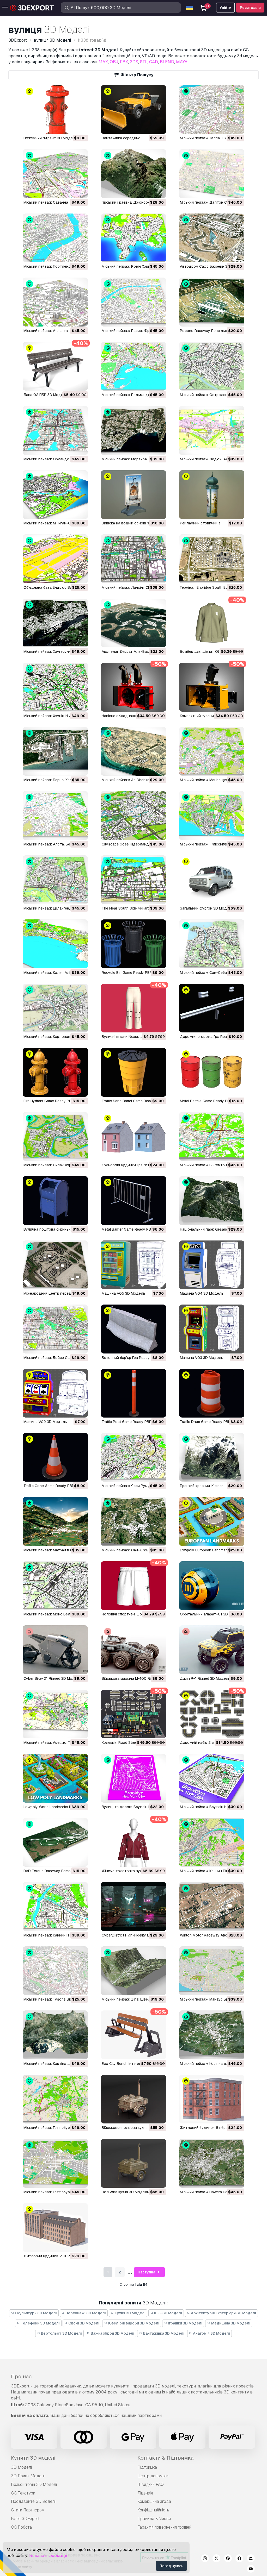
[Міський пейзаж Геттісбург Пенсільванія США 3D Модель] (55, 2099)
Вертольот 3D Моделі (61, 2333)
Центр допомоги (153, 2476)
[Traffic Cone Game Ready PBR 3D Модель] (55, 1457)
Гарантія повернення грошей (164, 2527)
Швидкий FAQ (151, 2484)
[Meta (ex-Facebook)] (239, 2559)
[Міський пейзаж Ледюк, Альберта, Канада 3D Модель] (212, 430)
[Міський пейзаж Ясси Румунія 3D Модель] (133, 1457)
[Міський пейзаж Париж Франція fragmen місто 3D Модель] (133, 302)
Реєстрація (250, 8)
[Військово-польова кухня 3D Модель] (133, 2099)
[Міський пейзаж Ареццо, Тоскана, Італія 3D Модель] (55, 1714)
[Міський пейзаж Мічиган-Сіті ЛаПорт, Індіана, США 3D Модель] (55, 495)
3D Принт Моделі (28, 2476)
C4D (154, 62)
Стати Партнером (28, 2510)
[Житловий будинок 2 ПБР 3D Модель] (55, 2227)
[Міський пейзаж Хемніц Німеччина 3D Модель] (55, 687)
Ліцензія (145, 2493)
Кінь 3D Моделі (168, 2313)
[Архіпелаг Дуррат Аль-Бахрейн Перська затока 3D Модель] (133, 623)
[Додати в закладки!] (80, 127)
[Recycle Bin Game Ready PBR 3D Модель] (133, 944)
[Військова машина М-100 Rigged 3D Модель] (133, 1650)
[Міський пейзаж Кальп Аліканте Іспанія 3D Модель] (55, 944)
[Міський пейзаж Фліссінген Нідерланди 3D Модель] (212, 815)
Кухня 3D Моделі (130, 2313)
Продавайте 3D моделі (33, 2501)
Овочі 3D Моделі (83, 2323)
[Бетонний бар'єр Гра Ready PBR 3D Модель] (133, 1329)
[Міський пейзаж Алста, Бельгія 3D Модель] (55, 815)
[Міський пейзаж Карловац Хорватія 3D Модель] (55, 1008)
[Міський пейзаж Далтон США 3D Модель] (212, 174)
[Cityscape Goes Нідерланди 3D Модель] (133, 815)
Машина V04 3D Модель (202, 1293)
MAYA (182, 62)
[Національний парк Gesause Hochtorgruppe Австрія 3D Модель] (212, 1201)
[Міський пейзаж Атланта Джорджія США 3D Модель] (55, 302)
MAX (103, 62)
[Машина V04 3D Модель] (212, 1265)
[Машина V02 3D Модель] (55, 1393)
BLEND (167, 62)
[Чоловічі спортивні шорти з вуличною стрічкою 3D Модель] (133, 1586)
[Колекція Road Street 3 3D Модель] (133, 1714)
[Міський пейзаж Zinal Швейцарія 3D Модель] (133, 1971)
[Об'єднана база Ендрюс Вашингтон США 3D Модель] (55, 559)
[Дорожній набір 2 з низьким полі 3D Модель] (212, 1714)
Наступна (147, 2272)
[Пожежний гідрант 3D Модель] (55, 109)
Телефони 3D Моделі (40, 2323)
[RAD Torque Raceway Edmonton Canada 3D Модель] (55, 1842)
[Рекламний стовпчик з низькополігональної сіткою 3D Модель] (212, 495)
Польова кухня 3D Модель (125, 2192)
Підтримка (147, 2467)
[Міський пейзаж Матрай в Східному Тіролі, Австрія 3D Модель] (55, 1521)
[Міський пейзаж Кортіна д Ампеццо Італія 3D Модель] (55, 2035)
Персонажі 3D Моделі (85, 2313)
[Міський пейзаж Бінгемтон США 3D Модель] (212, 1136)
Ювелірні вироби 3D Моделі (133, 2323)
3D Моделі (21, 2467)
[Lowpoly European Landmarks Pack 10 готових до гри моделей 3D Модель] (212, 1521)
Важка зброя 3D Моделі (112, 2333)
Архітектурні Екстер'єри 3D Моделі (223, 2313)
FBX (124, 62)
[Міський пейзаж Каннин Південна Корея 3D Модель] (212, 1842)
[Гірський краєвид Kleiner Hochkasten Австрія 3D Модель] (212, 1457)
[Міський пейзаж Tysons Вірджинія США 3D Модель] (55, 1971)
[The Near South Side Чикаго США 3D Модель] (133, 880)
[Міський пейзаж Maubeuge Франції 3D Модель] (212, 751)
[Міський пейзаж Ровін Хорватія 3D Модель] (133, 238)
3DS (134, 62)
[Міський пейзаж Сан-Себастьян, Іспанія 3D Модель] (212, 944)
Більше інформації (48, 2556)
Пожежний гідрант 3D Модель (50, 138)
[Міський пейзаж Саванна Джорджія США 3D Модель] (55, 174)
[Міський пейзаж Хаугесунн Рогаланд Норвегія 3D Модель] (55, 623)
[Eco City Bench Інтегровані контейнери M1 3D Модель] (133, 2035)
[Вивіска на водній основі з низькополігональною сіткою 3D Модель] (133, 495)
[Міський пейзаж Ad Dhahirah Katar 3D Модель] (133, 751)
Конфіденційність (153, 2510)
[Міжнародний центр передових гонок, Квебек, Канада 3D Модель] (55, 1265)
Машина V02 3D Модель (45, 1422)
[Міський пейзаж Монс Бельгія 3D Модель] (55, 1586)
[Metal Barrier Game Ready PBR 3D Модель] (133, 1201)
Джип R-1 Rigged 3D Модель (205, 1678)
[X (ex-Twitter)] (216, 2559)
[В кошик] (70, 127)
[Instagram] (205, 2559)
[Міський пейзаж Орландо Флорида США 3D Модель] (55, 430)
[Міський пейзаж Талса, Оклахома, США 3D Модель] (212, 109)
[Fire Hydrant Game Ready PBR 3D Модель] (55, 1072)
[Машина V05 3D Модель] (133, 1265)
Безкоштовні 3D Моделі (34, 2484)
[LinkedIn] (251, 2559)
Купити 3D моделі (33, 2458)
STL (144, 62)
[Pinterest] (228, 2559)
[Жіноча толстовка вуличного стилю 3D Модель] (133, 1842)
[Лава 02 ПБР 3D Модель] (55, 366)
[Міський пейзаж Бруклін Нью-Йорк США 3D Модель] (212, 1778)
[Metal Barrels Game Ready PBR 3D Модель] (212, 1072)
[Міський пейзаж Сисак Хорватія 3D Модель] (55, 1136)
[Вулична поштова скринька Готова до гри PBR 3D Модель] (55, 1201)
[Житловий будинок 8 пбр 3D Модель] (212, 2099)
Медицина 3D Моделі (230, 2323)
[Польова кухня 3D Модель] (133, 2163)
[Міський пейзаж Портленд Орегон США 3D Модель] (55, 238)
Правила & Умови (154, 2519)
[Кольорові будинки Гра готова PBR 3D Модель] (133, 1136)
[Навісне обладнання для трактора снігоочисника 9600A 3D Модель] (133, 687)
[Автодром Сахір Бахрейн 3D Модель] (212, 238)
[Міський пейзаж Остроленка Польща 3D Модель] (212, 366)
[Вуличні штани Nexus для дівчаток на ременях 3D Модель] (133, 1008)
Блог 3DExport (25, 2519)
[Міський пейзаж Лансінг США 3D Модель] (133, 559)
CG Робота (21, 2527)
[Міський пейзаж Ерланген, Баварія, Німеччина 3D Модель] (55, 880)
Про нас (21, 2377)
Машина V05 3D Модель (123, 1293)
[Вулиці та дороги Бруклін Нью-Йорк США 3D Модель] (133, 1778)
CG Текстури (23, 2493)
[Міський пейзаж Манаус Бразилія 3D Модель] (212, 1971)
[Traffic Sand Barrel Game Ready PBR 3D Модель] (133, 1072)
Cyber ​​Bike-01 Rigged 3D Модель (52, 1678)
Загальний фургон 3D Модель (207, 908)
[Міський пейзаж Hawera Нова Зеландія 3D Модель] (212, 2163)
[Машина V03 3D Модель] (212, 1329)
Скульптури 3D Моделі (36, 2313)
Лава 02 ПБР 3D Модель (45, 395)
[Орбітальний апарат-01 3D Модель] (212, 1586)
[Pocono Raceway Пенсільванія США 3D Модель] (212, 302)
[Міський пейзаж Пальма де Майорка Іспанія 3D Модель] (133, 366)
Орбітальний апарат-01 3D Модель (212, 1614)
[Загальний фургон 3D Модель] (212, 880)
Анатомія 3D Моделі (211, 2333)
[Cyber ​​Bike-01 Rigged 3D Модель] (55, 1650)
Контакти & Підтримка (165, 2458)
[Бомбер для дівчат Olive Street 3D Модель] (212, 623)
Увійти (225, 8)
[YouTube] (251, 2569)
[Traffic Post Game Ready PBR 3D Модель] (133, 1393)
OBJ (114, 62)
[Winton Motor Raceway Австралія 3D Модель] (212, 1906)
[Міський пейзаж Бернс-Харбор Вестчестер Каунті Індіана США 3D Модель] (55, 751)
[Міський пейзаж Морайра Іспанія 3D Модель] (133, 430)
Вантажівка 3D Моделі (163, 2333)
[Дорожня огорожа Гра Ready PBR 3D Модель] (212, 1008)
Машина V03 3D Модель (202, 1358)
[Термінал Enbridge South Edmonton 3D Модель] (212, 559)
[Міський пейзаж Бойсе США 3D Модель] (55, 1329)
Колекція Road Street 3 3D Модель (132, 1743)
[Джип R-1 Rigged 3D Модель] (212, 1650)
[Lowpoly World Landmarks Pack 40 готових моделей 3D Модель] (55, 1778)
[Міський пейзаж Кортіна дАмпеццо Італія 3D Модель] (212, 2035)
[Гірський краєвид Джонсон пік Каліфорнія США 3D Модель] (133, 174)
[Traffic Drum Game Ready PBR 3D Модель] (212, 1393)
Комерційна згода (154, 2501)
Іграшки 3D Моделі (185, 2323)
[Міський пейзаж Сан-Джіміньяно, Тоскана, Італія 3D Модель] (133, 1521)
